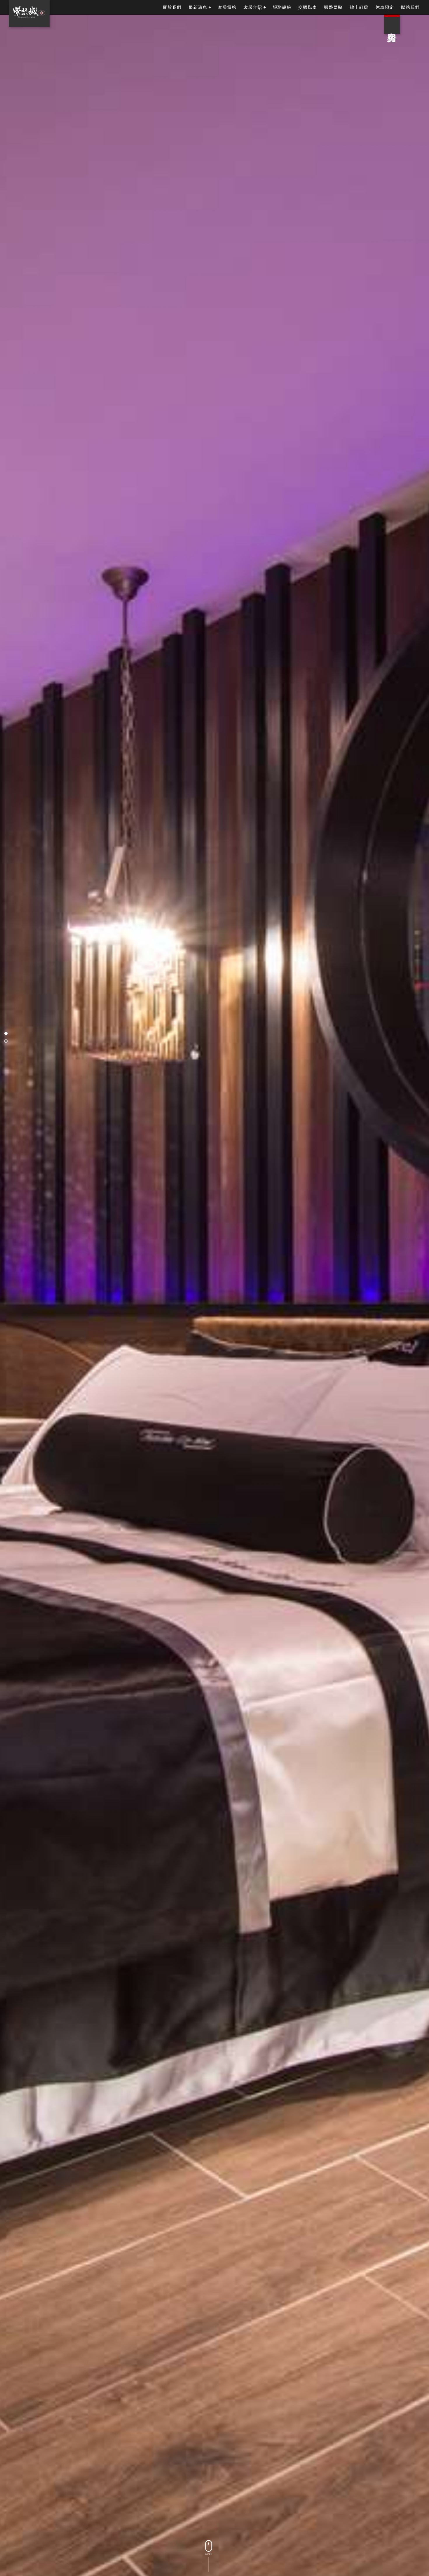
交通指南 (308, 7)
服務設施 (282, 7)
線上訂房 (359, 7)
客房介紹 (253, 7)
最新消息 (198, 7)
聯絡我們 (410, 7)
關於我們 (172, 7)
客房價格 (227, 7)
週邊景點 (333, 7)
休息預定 (385, 7)
